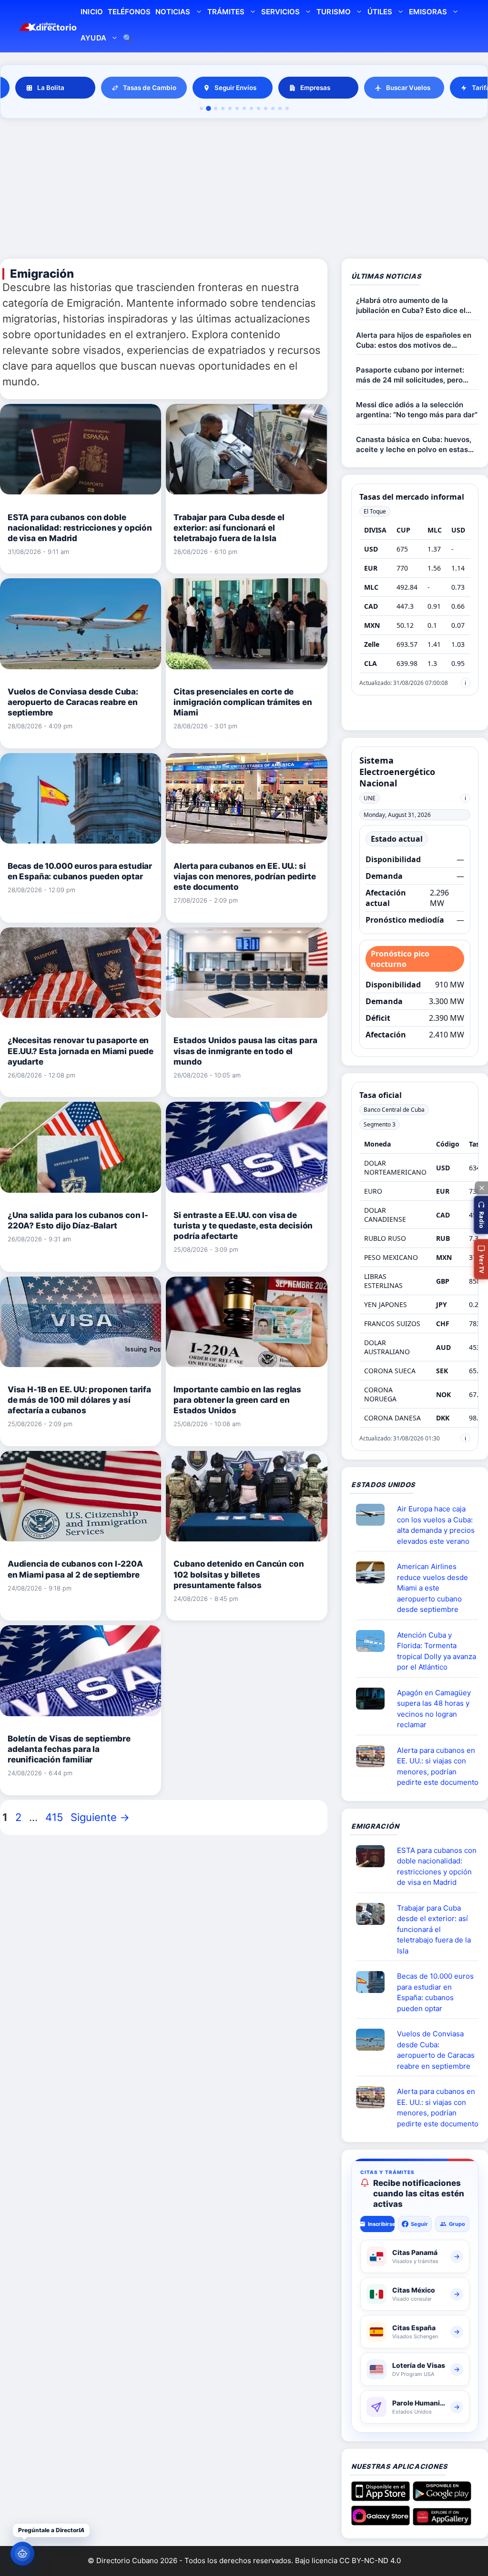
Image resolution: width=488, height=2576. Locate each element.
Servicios (280, 12)
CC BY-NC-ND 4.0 (370, 2561)
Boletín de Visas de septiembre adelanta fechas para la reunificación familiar (69, 1749)
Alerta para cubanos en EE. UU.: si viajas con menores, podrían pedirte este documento (244, 876)
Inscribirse (381, 2224)
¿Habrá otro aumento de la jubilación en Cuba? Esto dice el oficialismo (411, 306)
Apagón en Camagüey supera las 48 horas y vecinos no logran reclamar (434, 1709)
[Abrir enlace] (374, 1572)
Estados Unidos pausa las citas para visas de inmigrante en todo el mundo (245, 1051)
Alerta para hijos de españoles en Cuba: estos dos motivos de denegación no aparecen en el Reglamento (414, 340)
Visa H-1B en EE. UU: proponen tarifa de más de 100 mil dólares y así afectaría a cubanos (79, 1400)
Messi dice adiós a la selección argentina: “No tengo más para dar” (417, 410)
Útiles (380, 12)
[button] (481, 1215)
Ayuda (93, 38)
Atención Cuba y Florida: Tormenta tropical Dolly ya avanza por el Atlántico (437, 1651)
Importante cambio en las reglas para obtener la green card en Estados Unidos (237, 1400)
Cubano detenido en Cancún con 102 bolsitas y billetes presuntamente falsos (239, 1574)
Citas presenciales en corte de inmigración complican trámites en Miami (243, 702)
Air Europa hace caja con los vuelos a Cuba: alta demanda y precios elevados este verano (436, 1525)
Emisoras (428, 12)
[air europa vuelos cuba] (374, 1515)
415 (55, 1817)
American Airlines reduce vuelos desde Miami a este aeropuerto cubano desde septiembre (432, 1588)
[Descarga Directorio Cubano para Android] (442, 2497)
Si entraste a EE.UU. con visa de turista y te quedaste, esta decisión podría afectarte (243, 1226)
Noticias (173, 12)
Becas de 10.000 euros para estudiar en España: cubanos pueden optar (435, 1992)
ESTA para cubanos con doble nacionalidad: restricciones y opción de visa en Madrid (80, 528)
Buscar (128, 39)
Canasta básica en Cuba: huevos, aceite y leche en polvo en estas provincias (414, 445)
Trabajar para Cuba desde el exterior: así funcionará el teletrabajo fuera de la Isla (229, 528)
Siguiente (100, 1817)
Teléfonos (129, 12)
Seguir (419, 2224)
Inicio (91, 12)
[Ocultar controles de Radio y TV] (481, 1188)
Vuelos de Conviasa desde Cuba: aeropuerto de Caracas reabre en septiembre (73, 702)
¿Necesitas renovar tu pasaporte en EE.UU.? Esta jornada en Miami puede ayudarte (81, 1051)
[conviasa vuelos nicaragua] (374, 2040)
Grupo (457, 2224)
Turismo (333, 12)
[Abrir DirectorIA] (22, 2554)
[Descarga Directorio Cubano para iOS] (381, 2497)
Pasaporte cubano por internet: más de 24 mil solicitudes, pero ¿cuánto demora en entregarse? (412, 375)
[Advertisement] (244, 190)
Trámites (226, 12)
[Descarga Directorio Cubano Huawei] (442, 2522)
